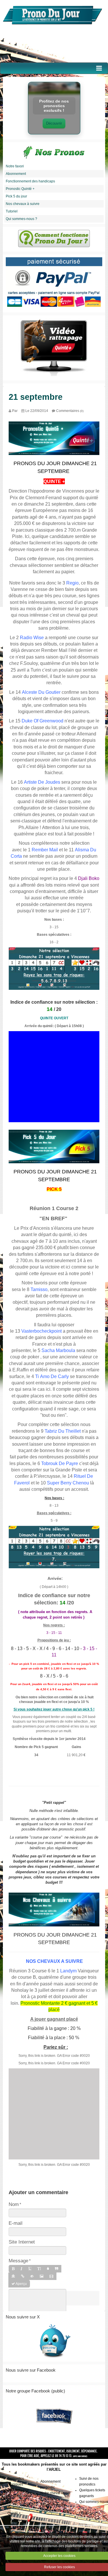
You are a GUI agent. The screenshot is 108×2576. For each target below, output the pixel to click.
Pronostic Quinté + (20, 189)
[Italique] (21, 2269)
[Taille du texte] (39, 2269)
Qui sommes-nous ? (21, 219)
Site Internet (22, 2242)
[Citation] (57, 2269)
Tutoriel (12, 211)
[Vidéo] (51, 2276)
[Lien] (23, 2276)
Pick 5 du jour (16, 196)
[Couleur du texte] (48, 2269)
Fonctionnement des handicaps (30, 181)
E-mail (16, 2223)
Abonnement (16, 174)
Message (18, 2261)
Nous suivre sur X (23, 2317)
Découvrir (54, 123)
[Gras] (13, 2269)
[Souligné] (30, 2269)
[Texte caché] (32, 2276)
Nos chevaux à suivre (23, 204)
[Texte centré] (13, 2276)
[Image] (42, 2276)
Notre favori (15, 166)
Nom (14, 2204)
